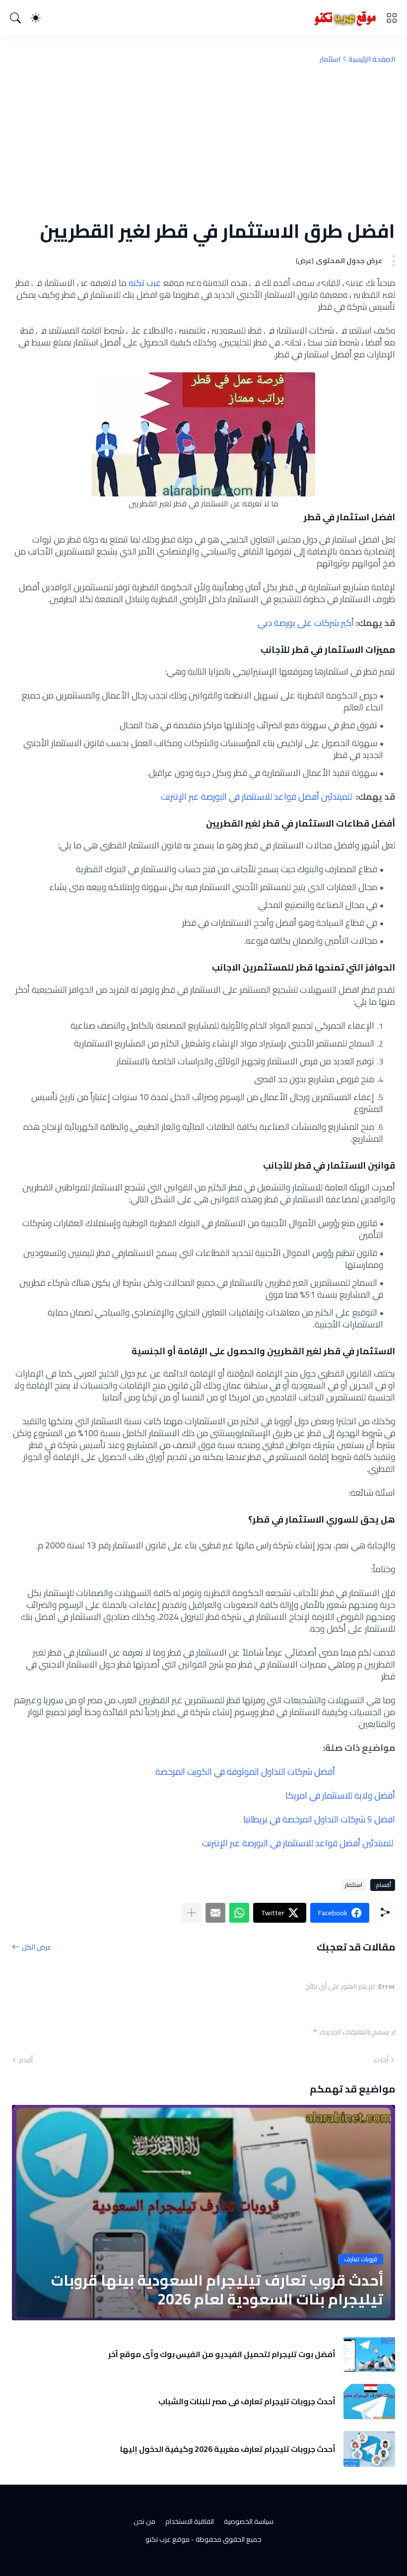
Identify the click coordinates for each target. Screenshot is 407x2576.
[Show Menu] (392, 18)
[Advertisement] (203, 141)
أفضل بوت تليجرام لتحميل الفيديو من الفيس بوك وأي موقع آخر (222, 2354)
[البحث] (15, 18)
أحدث (381, 2060)
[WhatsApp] (239, 1913)
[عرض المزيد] (192, 1913)
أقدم (26, 2060)
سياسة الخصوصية (249, 2521)
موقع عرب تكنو (168, 2539)
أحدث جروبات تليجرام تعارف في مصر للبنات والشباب (247, 2401)
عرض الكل (36, 1947)
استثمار (330, 59)
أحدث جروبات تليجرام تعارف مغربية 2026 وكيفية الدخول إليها (228, 2449)
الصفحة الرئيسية (372, 59)
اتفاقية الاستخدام (190, 2521)
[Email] (215, 1913)
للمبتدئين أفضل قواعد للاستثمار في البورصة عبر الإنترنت (256, 797)
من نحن (144, 2521)
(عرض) (305, 261)
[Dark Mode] (36, 18)
